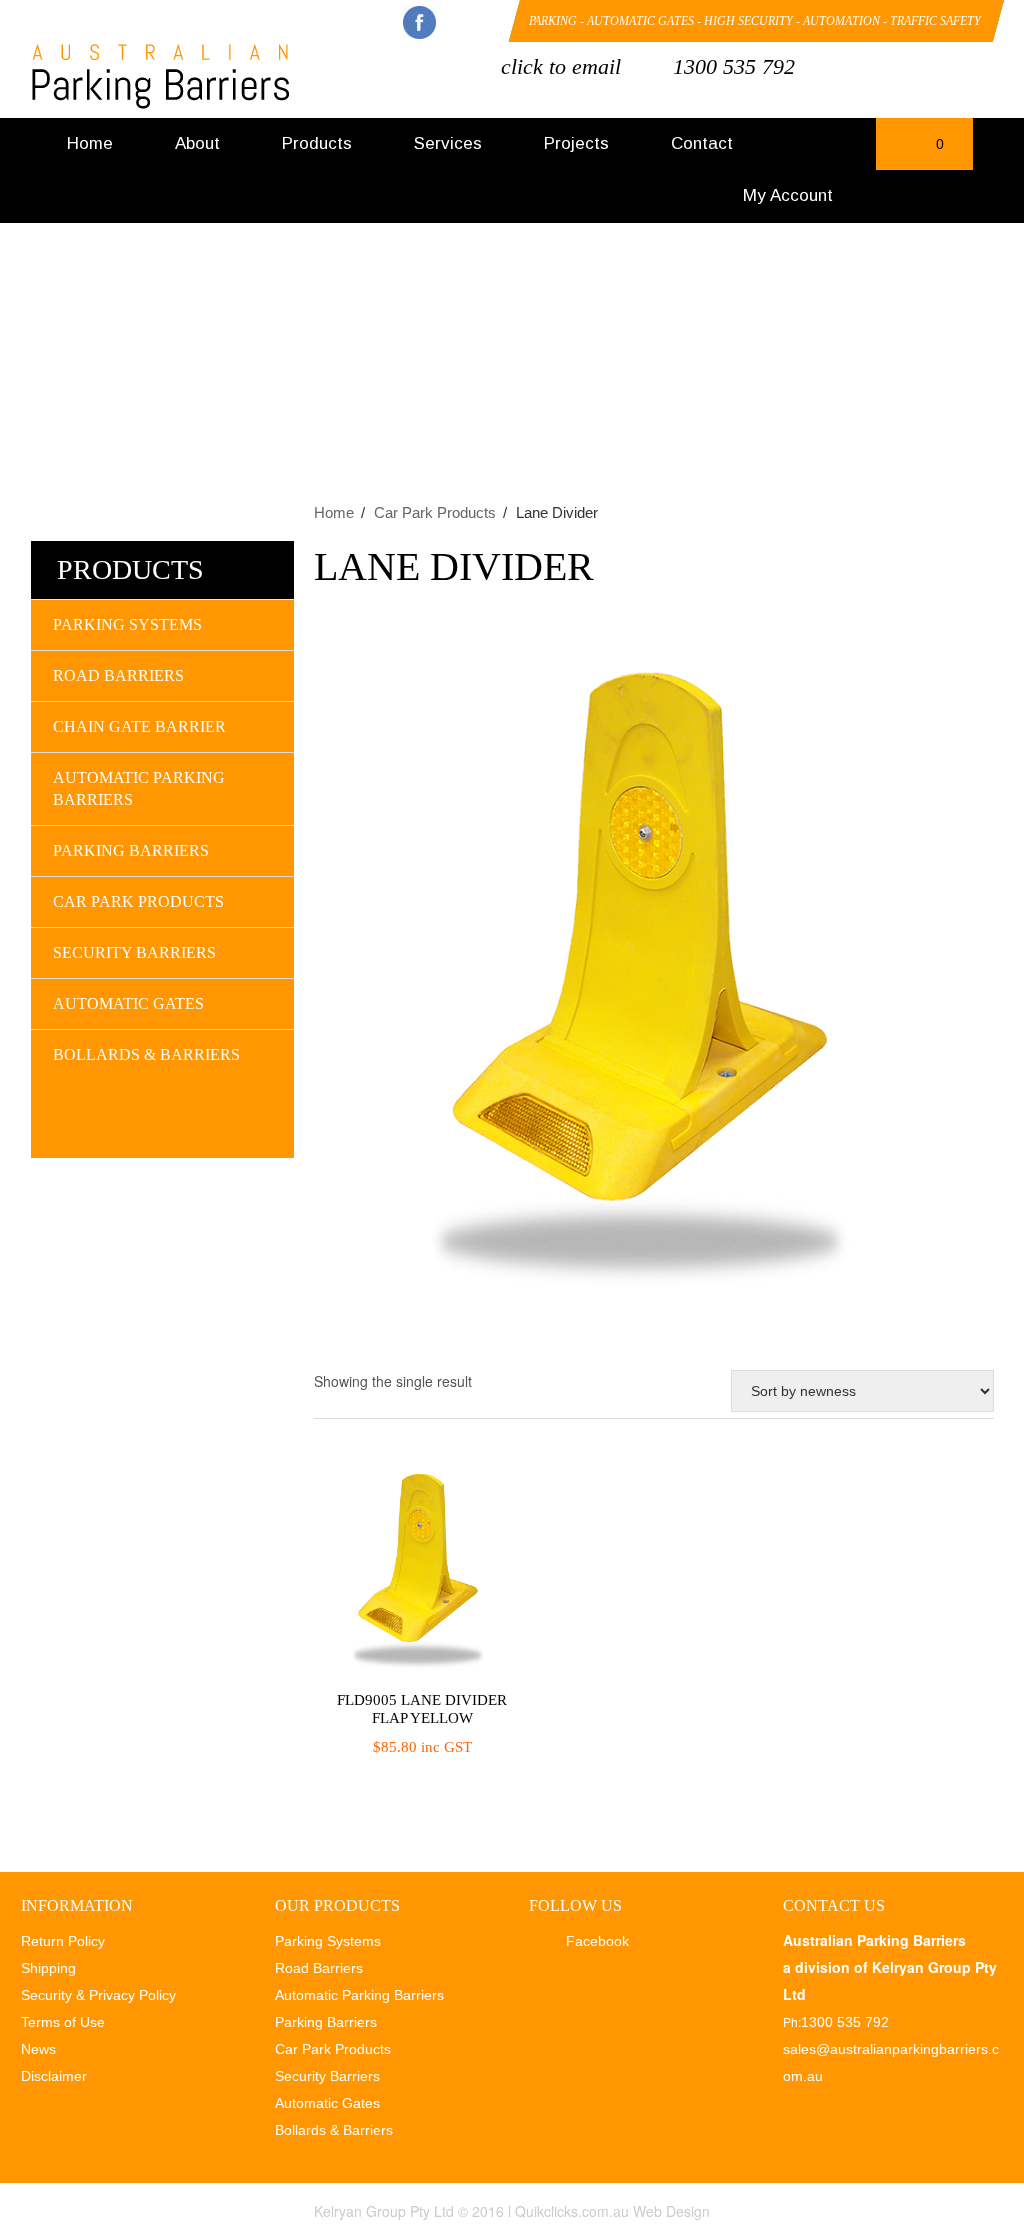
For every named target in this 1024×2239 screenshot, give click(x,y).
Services (448, 143)
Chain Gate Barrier (139, 726)
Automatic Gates (128, 1003)
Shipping (48, 1968)
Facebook (419, 22)
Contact (702, 143)
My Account (788, 195)
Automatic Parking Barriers (139, 788)
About (197, 143)
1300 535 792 (734, 66)
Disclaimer (54, 2076)
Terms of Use (63, 2022)
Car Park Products (435, 512)
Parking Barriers (131, 850)
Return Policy (63, 1941)
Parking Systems (127, 624)
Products (317, 143)
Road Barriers (118, 675)
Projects (576, 143)
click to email (561, 66)
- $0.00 (922, 150)
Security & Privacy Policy (98, 1995)
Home (90, 143)
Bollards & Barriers (146, 1054)
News (38, 2049)
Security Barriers (134, 952)
